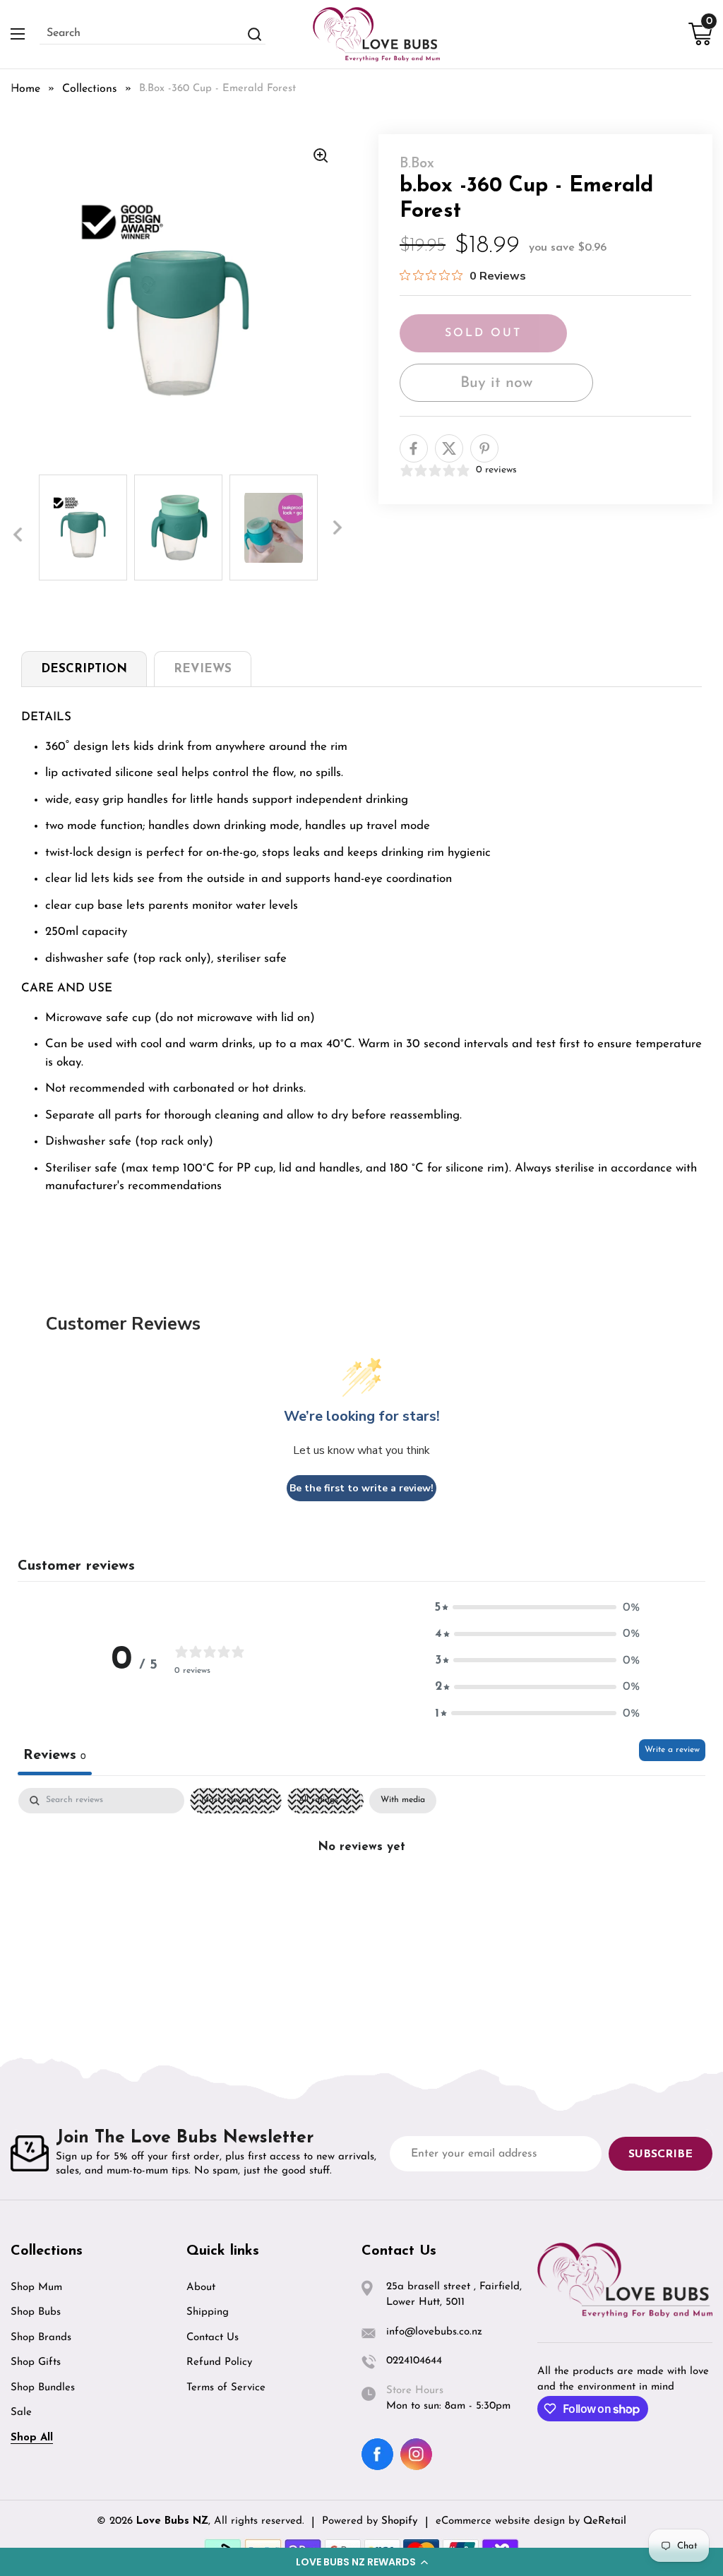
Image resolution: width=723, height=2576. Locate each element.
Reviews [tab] (55, 1755)
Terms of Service (226, 2388)
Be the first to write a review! (361, 1488)
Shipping (208, 2312)
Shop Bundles (43, 2388)
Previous (18, 535)
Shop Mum (36, 2288)
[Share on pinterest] (484, 448)
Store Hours (415, 2391)
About (201, 2288)
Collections (90, 89)
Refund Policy (219, 2362)
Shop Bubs (36, 2312)
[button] (361, 2562)
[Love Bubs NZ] (376, 34)
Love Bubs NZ (172, 2521)
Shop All (32, 2438)
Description (84, 669)
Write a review (672, 1750)
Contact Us (213, 2338)
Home (25, 89)
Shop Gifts (36, 2362)
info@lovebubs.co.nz (434, 2332)
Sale (21, 2413)
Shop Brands (41, 2338)
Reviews (203, 669)
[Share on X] (449, 448)
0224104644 (414, 2361)
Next (337, 527)
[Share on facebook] (414, 448)
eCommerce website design (502, 2521)
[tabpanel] (83, 527)
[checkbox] (403, 1801)
